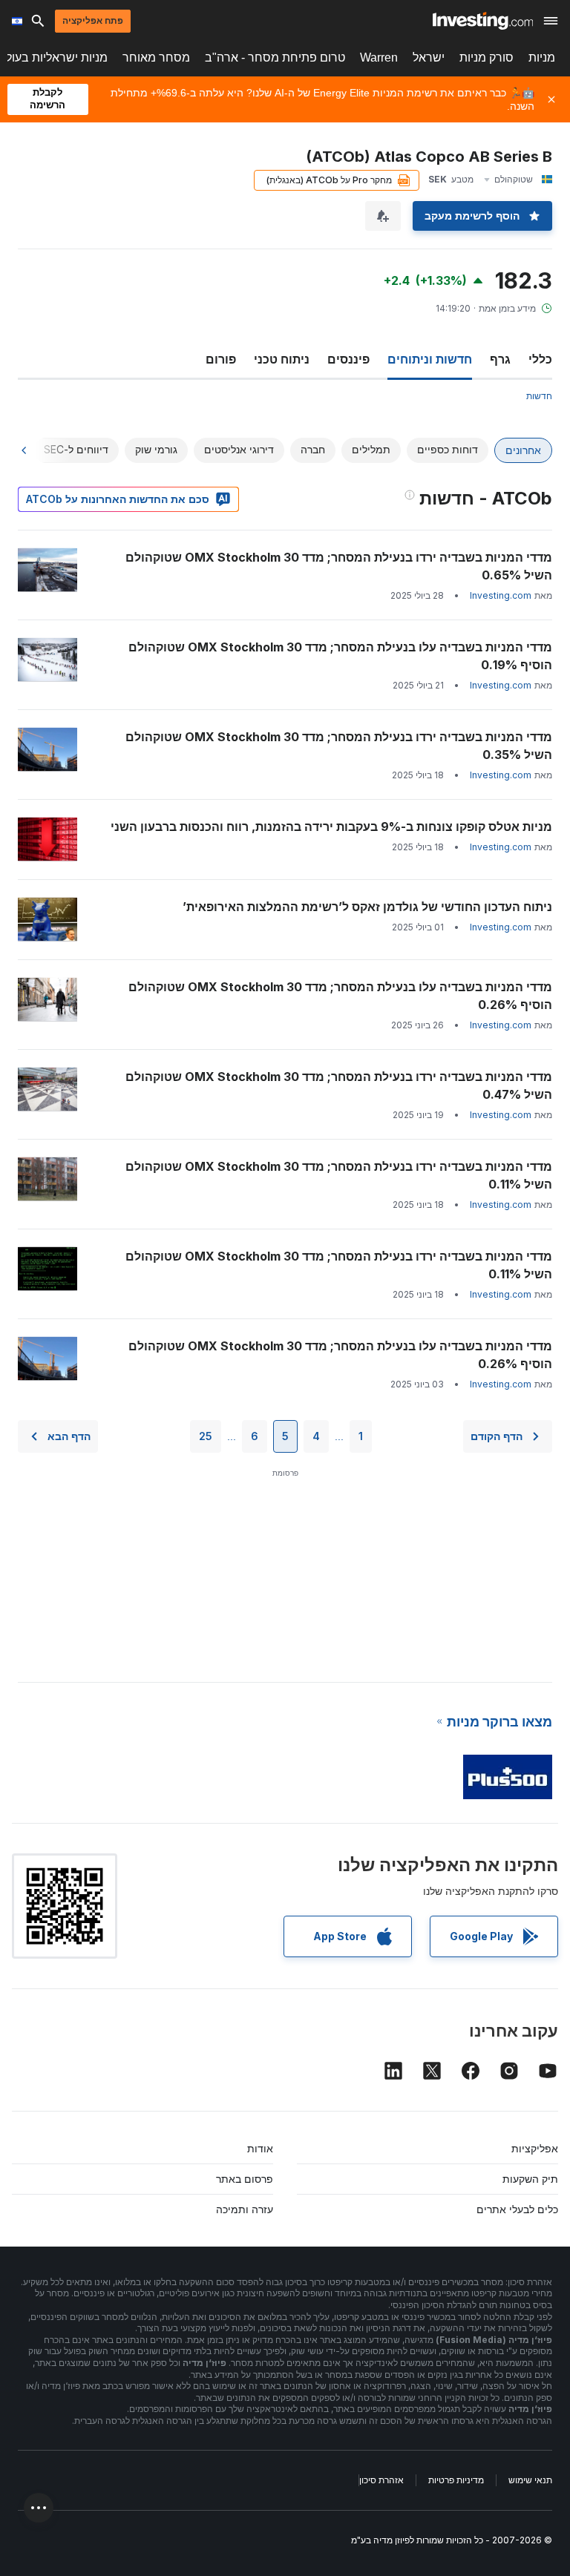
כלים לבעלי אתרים (517, 2209)
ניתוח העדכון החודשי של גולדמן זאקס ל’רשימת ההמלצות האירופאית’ (367, 907)
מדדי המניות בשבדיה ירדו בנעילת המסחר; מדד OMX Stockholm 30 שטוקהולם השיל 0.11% (339, 1175)
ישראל (429, 57)
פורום (221, 359)
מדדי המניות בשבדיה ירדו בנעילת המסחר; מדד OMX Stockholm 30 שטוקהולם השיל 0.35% (339, 746)
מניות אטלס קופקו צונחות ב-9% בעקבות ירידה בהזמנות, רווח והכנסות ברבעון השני (331, 827)
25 (206, 1436)
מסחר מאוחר (156, 57)
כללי (540, 359)
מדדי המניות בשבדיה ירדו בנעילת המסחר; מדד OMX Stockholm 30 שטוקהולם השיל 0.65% (339, 566)
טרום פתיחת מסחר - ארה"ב (275, 57)
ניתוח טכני (282, 359)
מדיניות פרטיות (456, 2480)
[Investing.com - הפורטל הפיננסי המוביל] (483, 21)
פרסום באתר (245, 2179)
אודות (260, 2148)
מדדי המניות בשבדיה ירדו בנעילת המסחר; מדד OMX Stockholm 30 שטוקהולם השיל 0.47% (339, 1085)
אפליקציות (535, 2148)
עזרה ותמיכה (245, 2209)
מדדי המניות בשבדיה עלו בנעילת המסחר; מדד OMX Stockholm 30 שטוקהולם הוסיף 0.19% (340, 656)
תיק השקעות (530, 2179)
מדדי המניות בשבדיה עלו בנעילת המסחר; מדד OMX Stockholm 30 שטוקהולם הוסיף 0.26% (340, 996)
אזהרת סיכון (381, 2480)
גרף (500, 359)
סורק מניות (487, 57)
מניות (542, 57)
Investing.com (501, 595)
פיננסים (348, 359)
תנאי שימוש (530, 2480)
